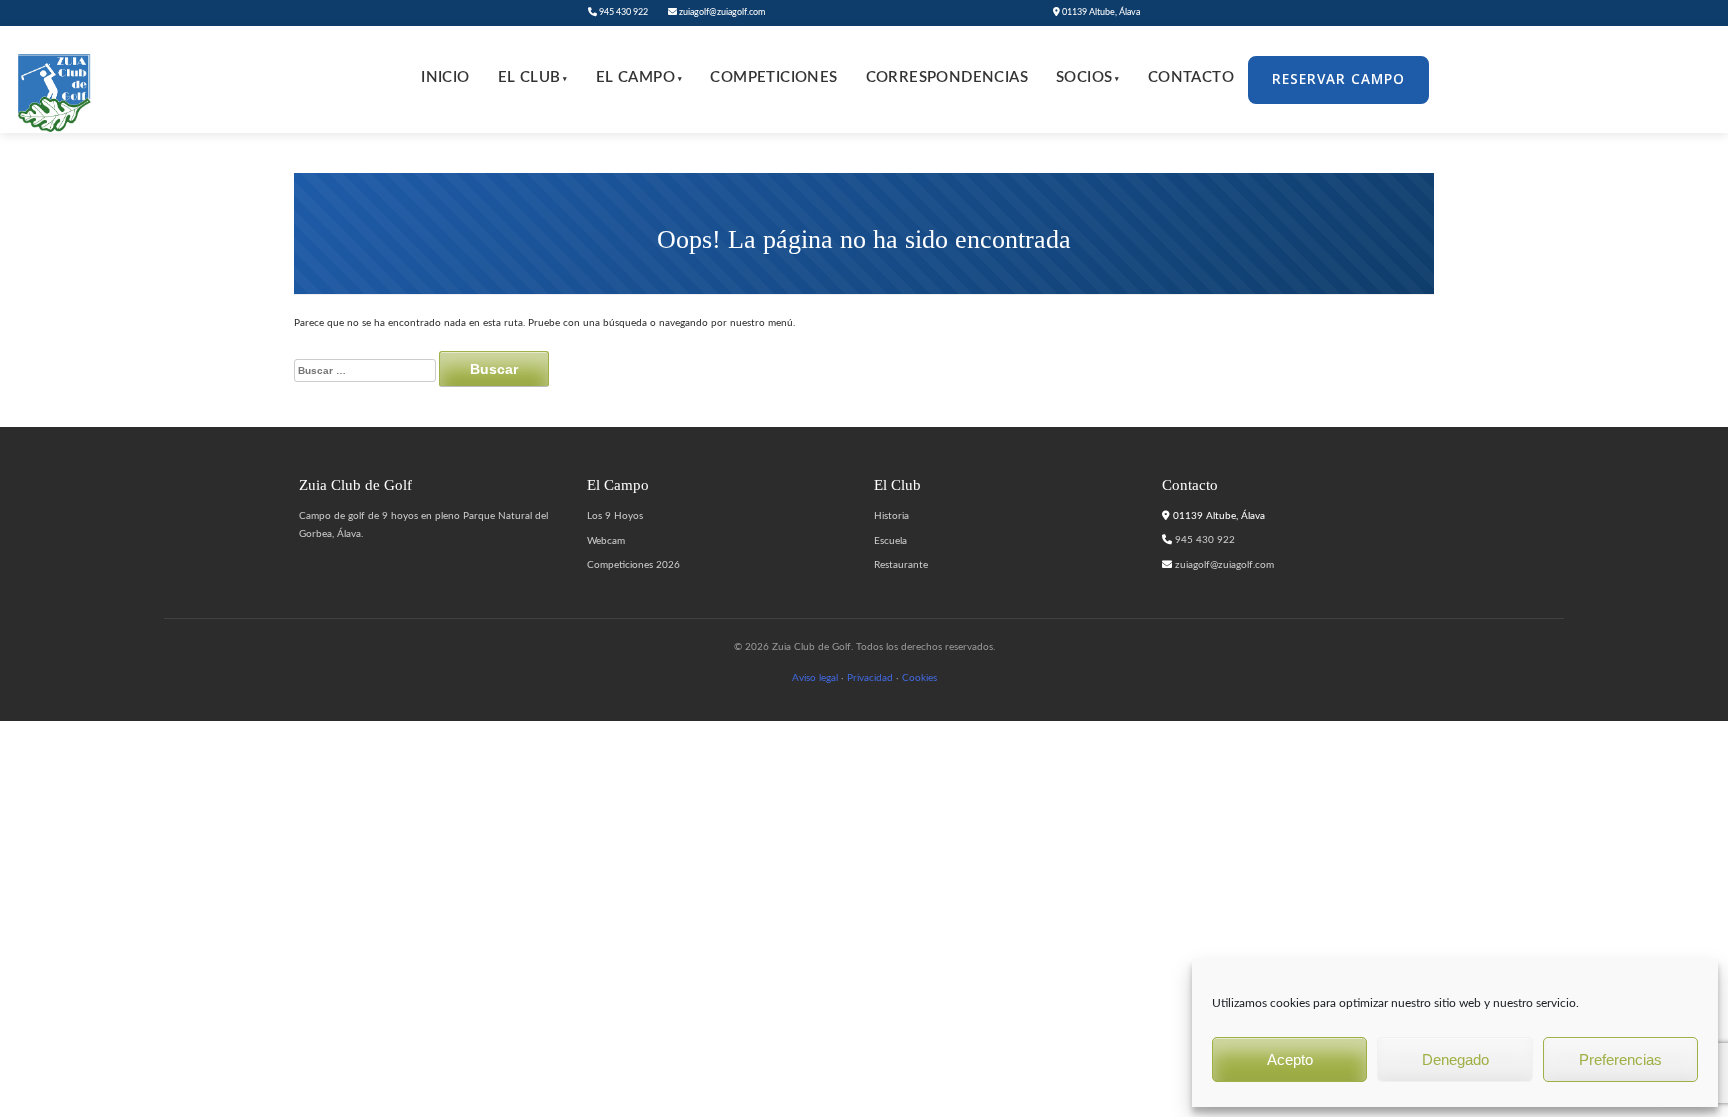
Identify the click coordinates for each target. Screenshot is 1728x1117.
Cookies (919, 678)
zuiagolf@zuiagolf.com (721, 12)
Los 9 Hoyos (615, 516)
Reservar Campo (1338, 79)
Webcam (606, 541)
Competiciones (773, 77)
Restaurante (901, 565)
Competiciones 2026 (633, 565)
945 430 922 (622, 12)
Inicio (445, 77)
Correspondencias (947, 77)
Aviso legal (815, 678)
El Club (533, 77)
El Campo (639, 77)
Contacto (1191, 77)
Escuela (890, 541)
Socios (1088, 77)
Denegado (1455, 1059)
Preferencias (1620, 1059)
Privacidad (870, 678)
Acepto (1290, 1059)
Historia (891, 516)
